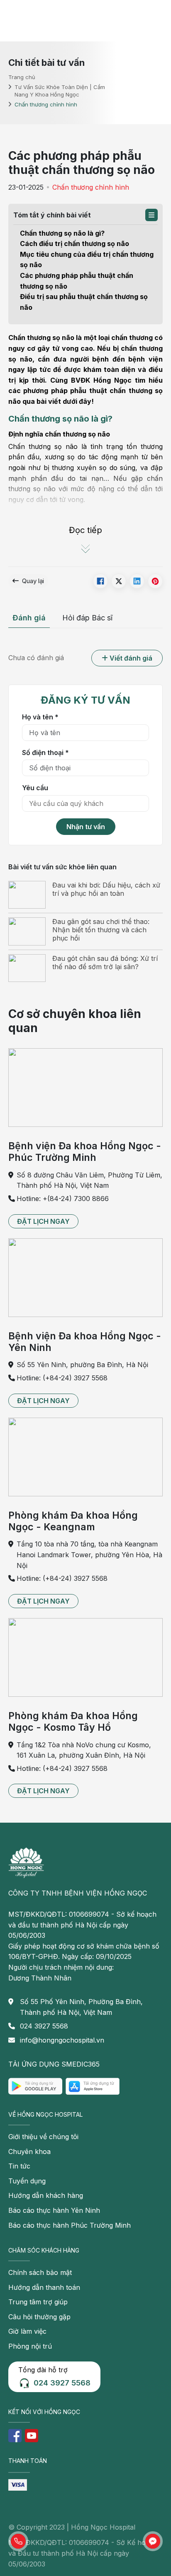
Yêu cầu (35, 788)
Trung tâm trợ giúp (38, 2302)
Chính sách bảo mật (40, 2272)
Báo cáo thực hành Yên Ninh (54, 2210)
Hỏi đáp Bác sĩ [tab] (87, 618)
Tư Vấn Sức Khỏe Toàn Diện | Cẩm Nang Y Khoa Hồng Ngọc (60, 91)
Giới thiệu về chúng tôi (43, 2137)
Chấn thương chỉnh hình (91, 187)
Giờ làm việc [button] (27, 2331)
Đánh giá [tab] (29, 618)
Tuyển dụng (27, 2181)
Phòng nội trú (30, 2346)
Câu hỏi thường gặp (39, 2317)
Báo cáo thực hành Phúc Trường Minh (70, 2225)
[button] (151, 215)
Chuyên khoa (29, 2151)
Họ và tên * (40, 717)
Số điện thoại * (45, 753)
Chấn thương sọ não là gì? (62, 233)
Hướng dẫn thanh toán (44, 2287)
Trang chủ (22, 77)
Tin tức (19, 2166)
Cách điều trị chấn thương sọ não (75, 244)
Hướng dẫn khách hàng (46, 2195)
